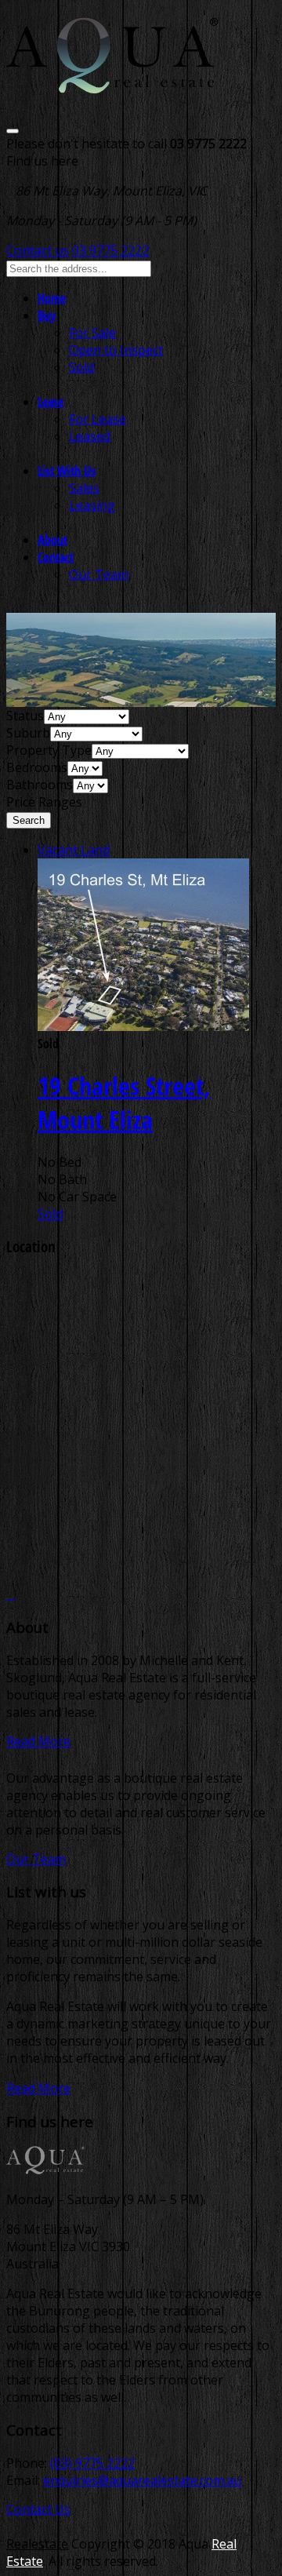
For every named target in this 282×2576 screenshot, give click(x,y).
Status (25, 716)
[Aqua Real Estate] (112, 84)
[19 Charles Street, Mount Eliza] (143, 1026)
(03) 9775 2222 (92, 2463)
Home (52, 298)
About (52, 540)
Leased (90, 436)
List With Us (67, 471)
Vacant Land (74, 850)
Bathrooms (40, 785)
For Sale (92, 333)
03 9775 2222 (110, 250)
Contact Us (38, 2509)
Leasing (92, 505)
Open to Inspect (116, 350)
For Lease (98, 419)
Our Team (99, 574)
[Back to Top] (11, 1594)
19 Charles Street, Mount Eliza (124, 1102)
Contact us (38, 250)
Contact (56, 557)
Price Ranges (44, 802)
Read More (38, 1741)
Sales (84, 488)
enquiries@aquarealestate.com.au (142, 2480)
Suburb (28, 733)
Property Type (49, 750)
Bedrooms (37, 767)
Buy (47, 315)
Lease (51, 402)
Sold (81, 367)
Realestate (37, 2544)
